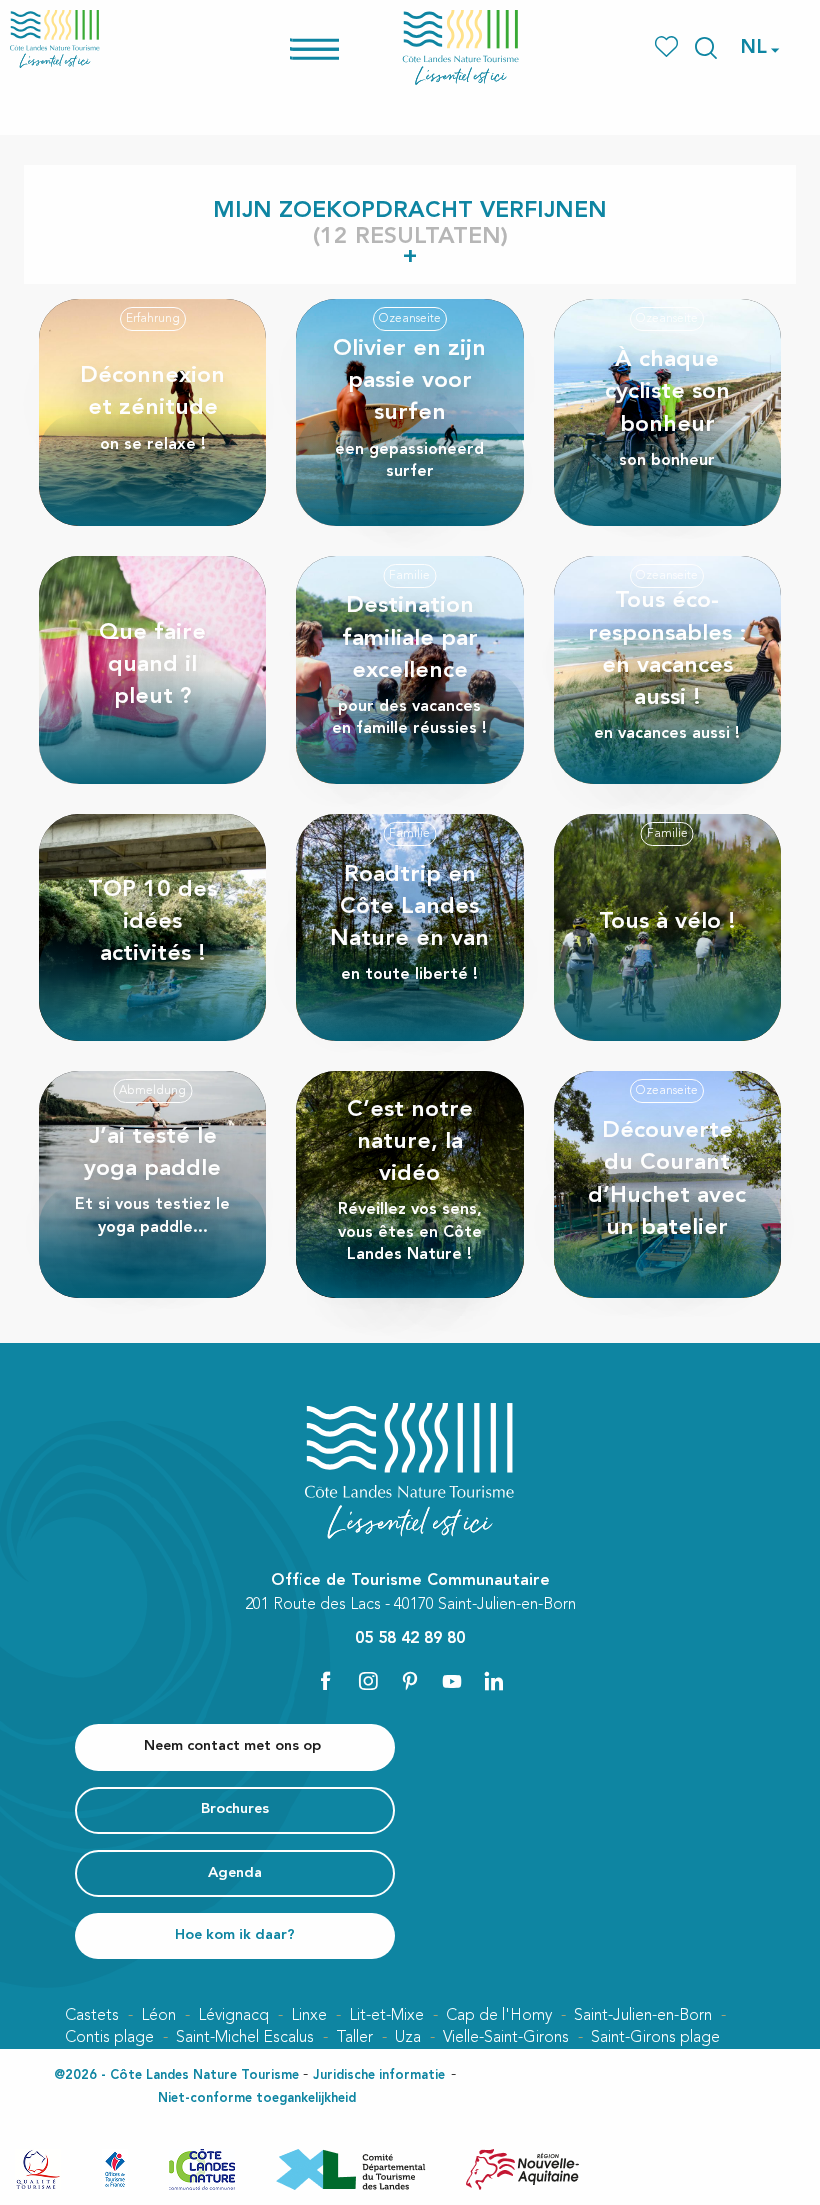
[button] (706, 48)
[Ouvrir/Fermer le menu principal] (340, 47)
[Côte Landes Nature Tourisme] (461, 47)
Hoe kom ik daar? (235, 1935)
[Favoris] (668, 47)
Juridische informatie (379, 2075)
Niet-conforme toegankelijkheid (257, 2098)
